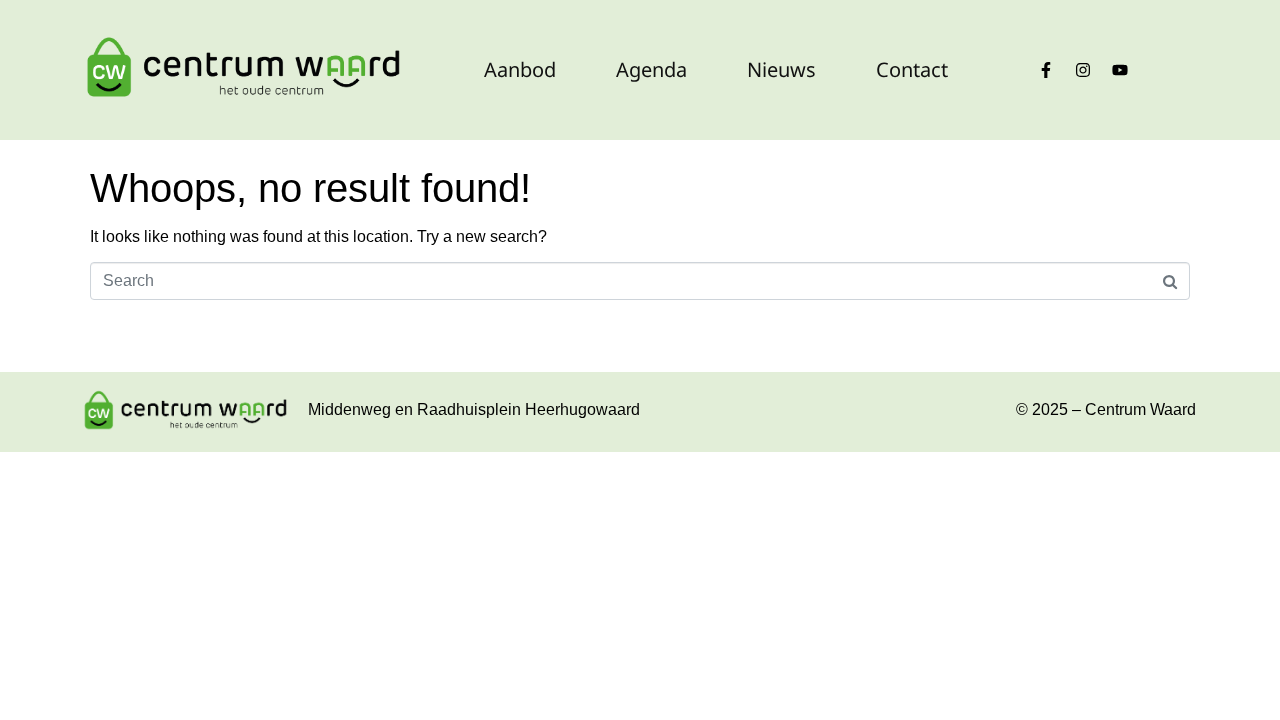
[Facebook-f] (1046, 70)
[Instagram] (1083, 70)
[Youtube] (1120, 70)
